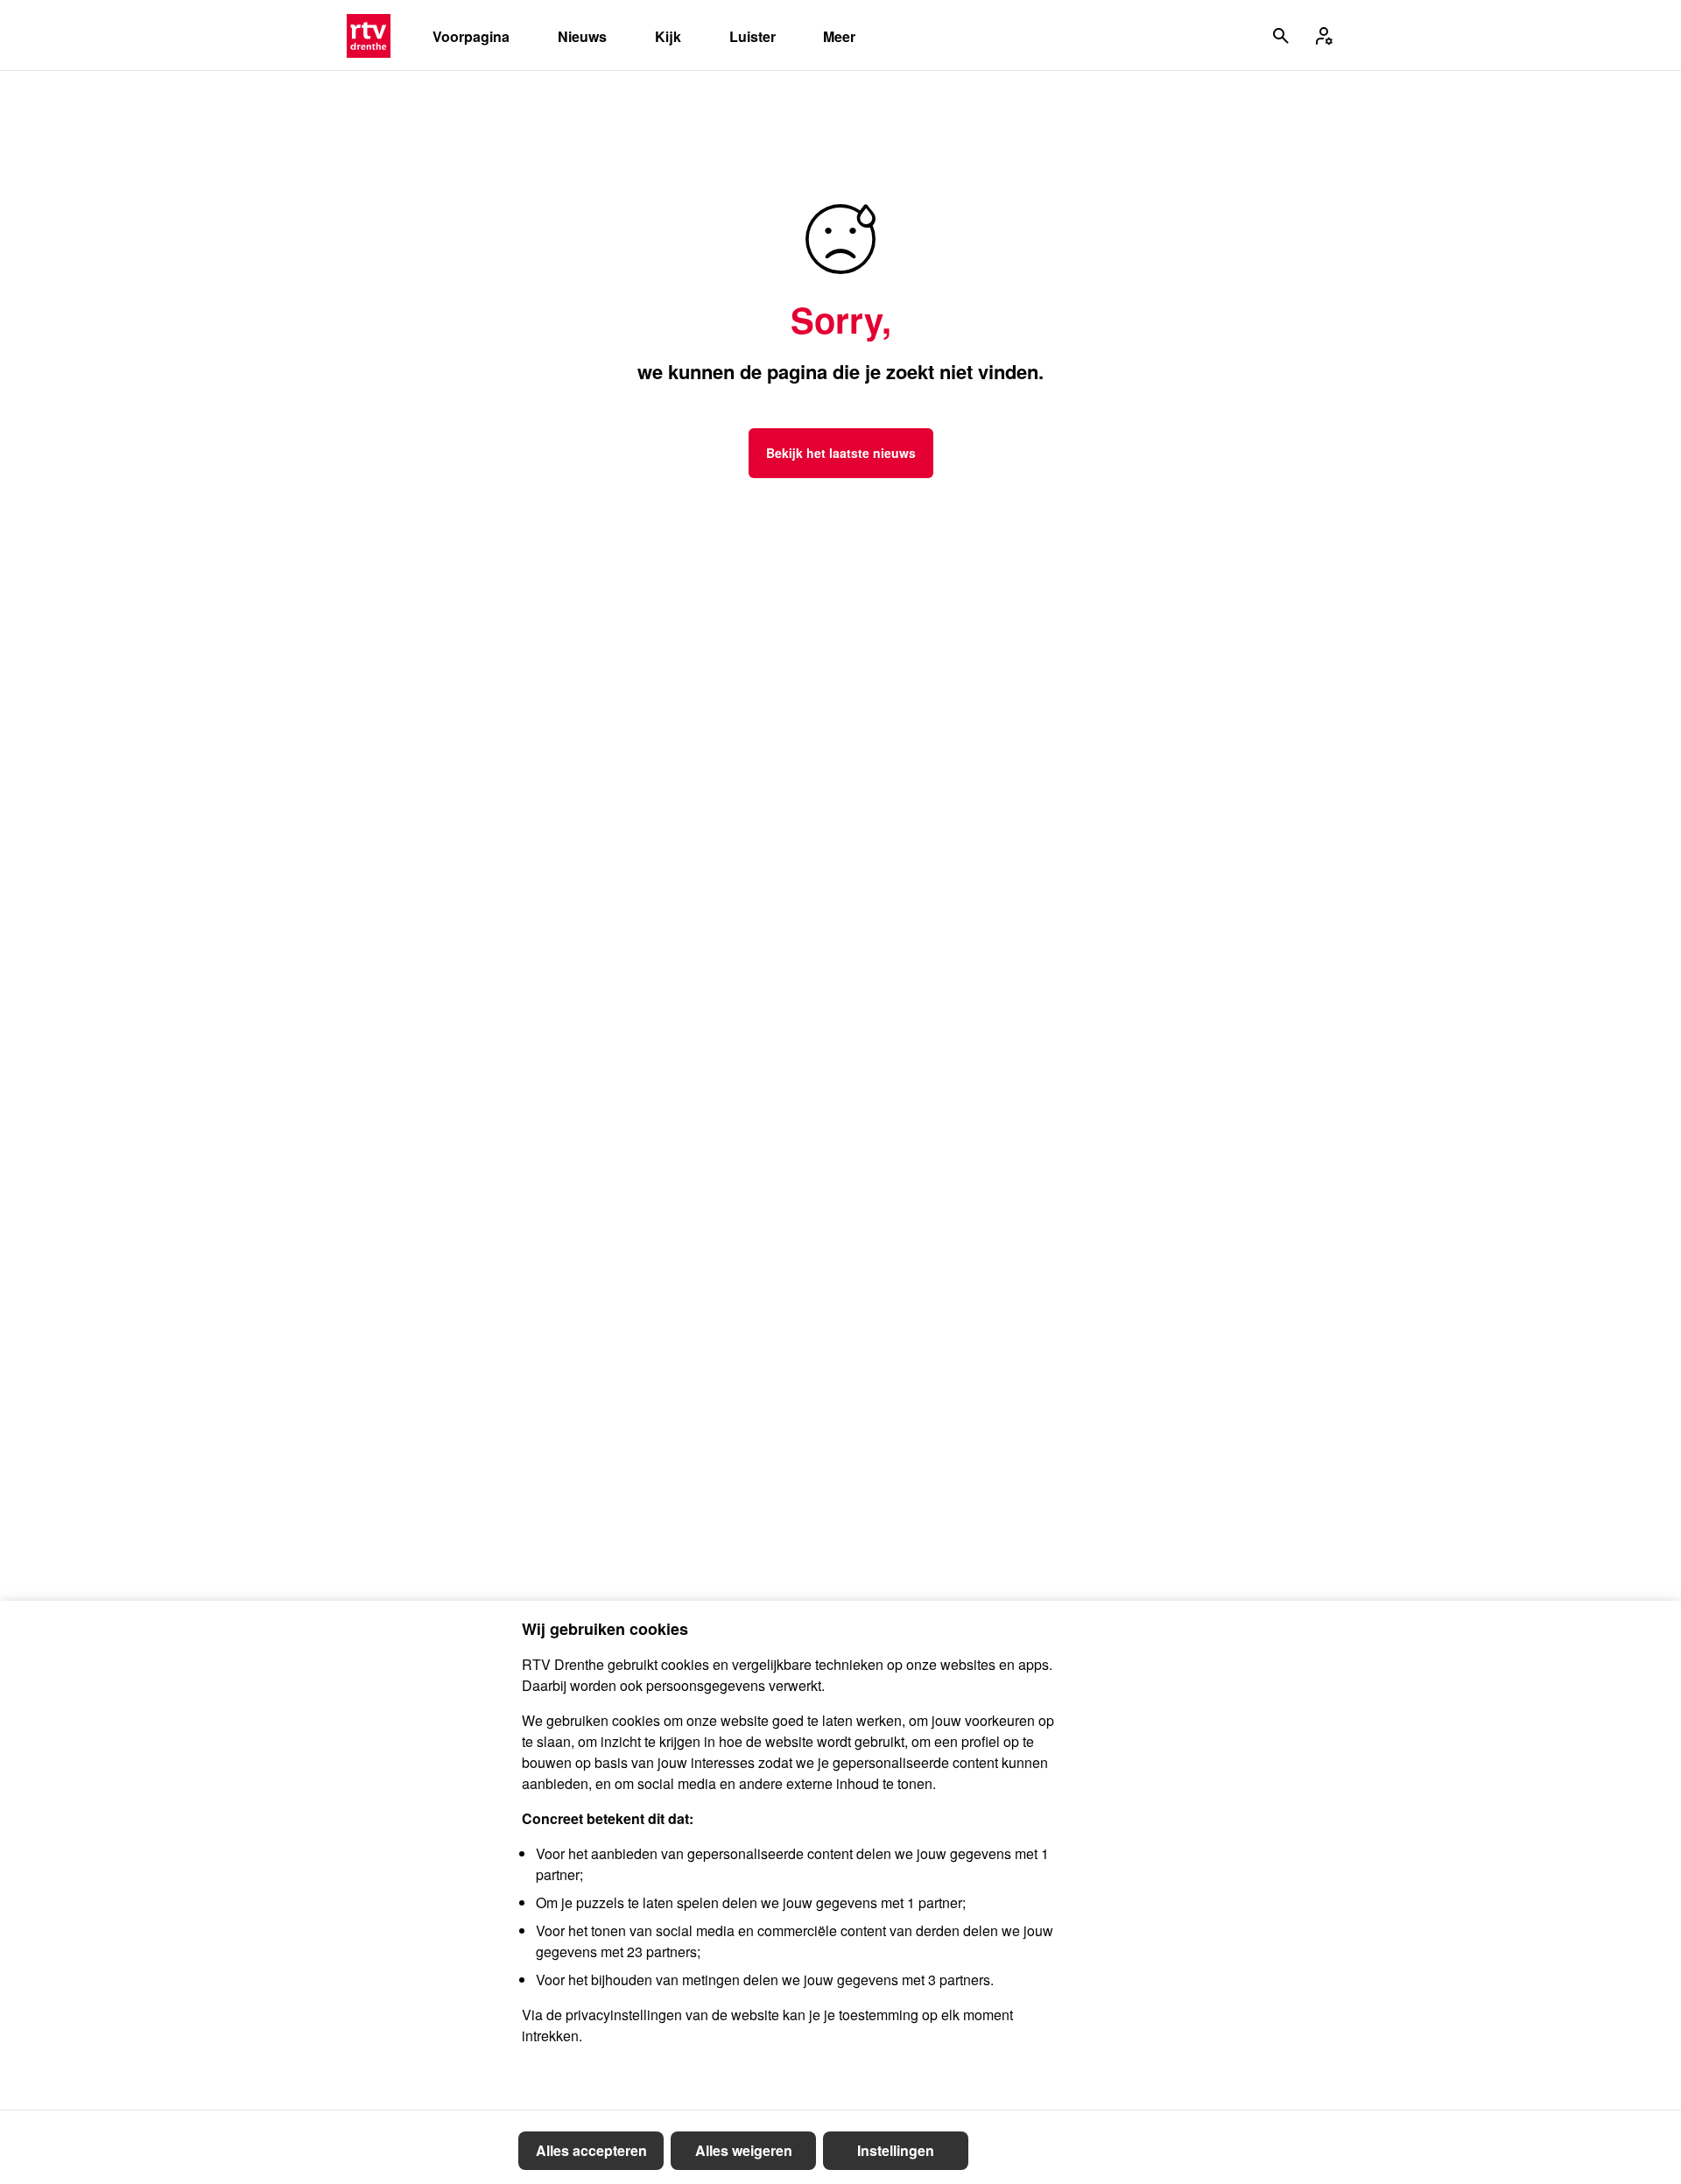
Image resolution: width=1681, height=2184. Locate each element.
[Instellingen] (1324, 36)
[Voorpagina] (369, 36)
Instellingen (896, 2150)
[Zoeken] (1281, 36)
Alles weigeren (744, 2150)
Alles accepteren (591, 2150)
